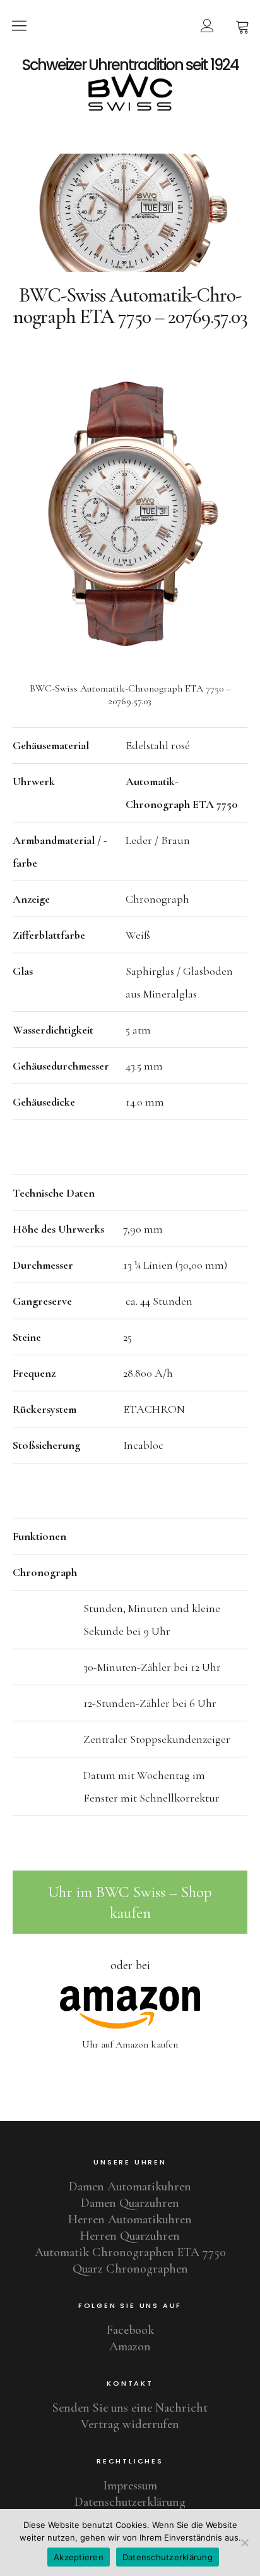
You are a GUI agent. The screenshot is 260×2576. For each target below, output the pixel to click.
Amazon (130, 2347)
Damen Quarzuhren (130, 2203)
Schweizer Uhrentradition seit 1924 (130, 65)
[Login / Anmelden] (207, 25)
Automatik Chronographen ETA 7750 (130, 2252)
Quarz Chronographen (130, 2269)
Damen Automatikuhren (130, 2187)
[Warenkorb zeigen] (242, 25)
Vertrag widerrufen (130, 2424)
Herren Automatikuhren (130, 2219)
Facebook (130, 2330)
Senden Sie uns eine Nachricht (130, 2408)
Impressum (130, 2486)
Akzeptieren (79, 2557)
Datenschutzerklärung (130, 2502)
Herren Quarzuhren (130, 2236)
